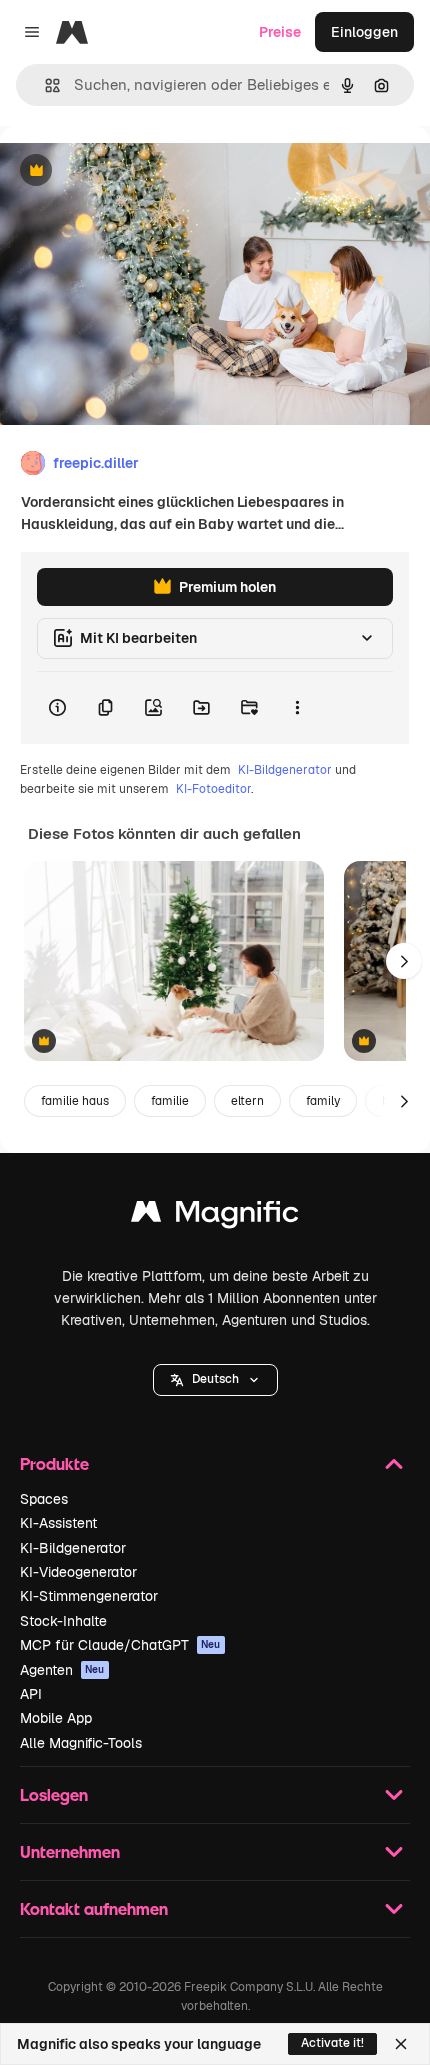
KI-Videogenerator (78, 1572)
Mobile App (56, 1718)
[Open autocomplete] (44, 85)
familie (170, 1101)
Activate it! (332, 2043)
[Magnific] (215, 1216)
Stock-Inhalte (63, 1621)
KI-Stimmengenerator (89, 1596)
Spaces (44, 1499)
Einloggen (364, 32)
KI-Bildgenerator (285, 770)
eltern (247, 1101)
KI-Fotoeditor (213, 789)
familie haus (75, 1101)
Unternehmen (70, 1851)
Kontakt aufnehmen (94, 1908)
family (323, 1101)
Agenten (62, 1670)
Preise (280, 32)
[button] (215, 1380)
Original (128, 171)
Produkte (54, 1463)
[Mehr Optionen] (297, 708)
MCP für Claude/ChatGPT (120, 1645)
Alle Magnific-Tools (81, 1743)
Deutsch (215, 1379)
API (31, 1694)
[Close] (401, 2044)
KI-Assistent (58, 1523)
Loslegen (54, 1794)
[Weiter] (404, 961)
